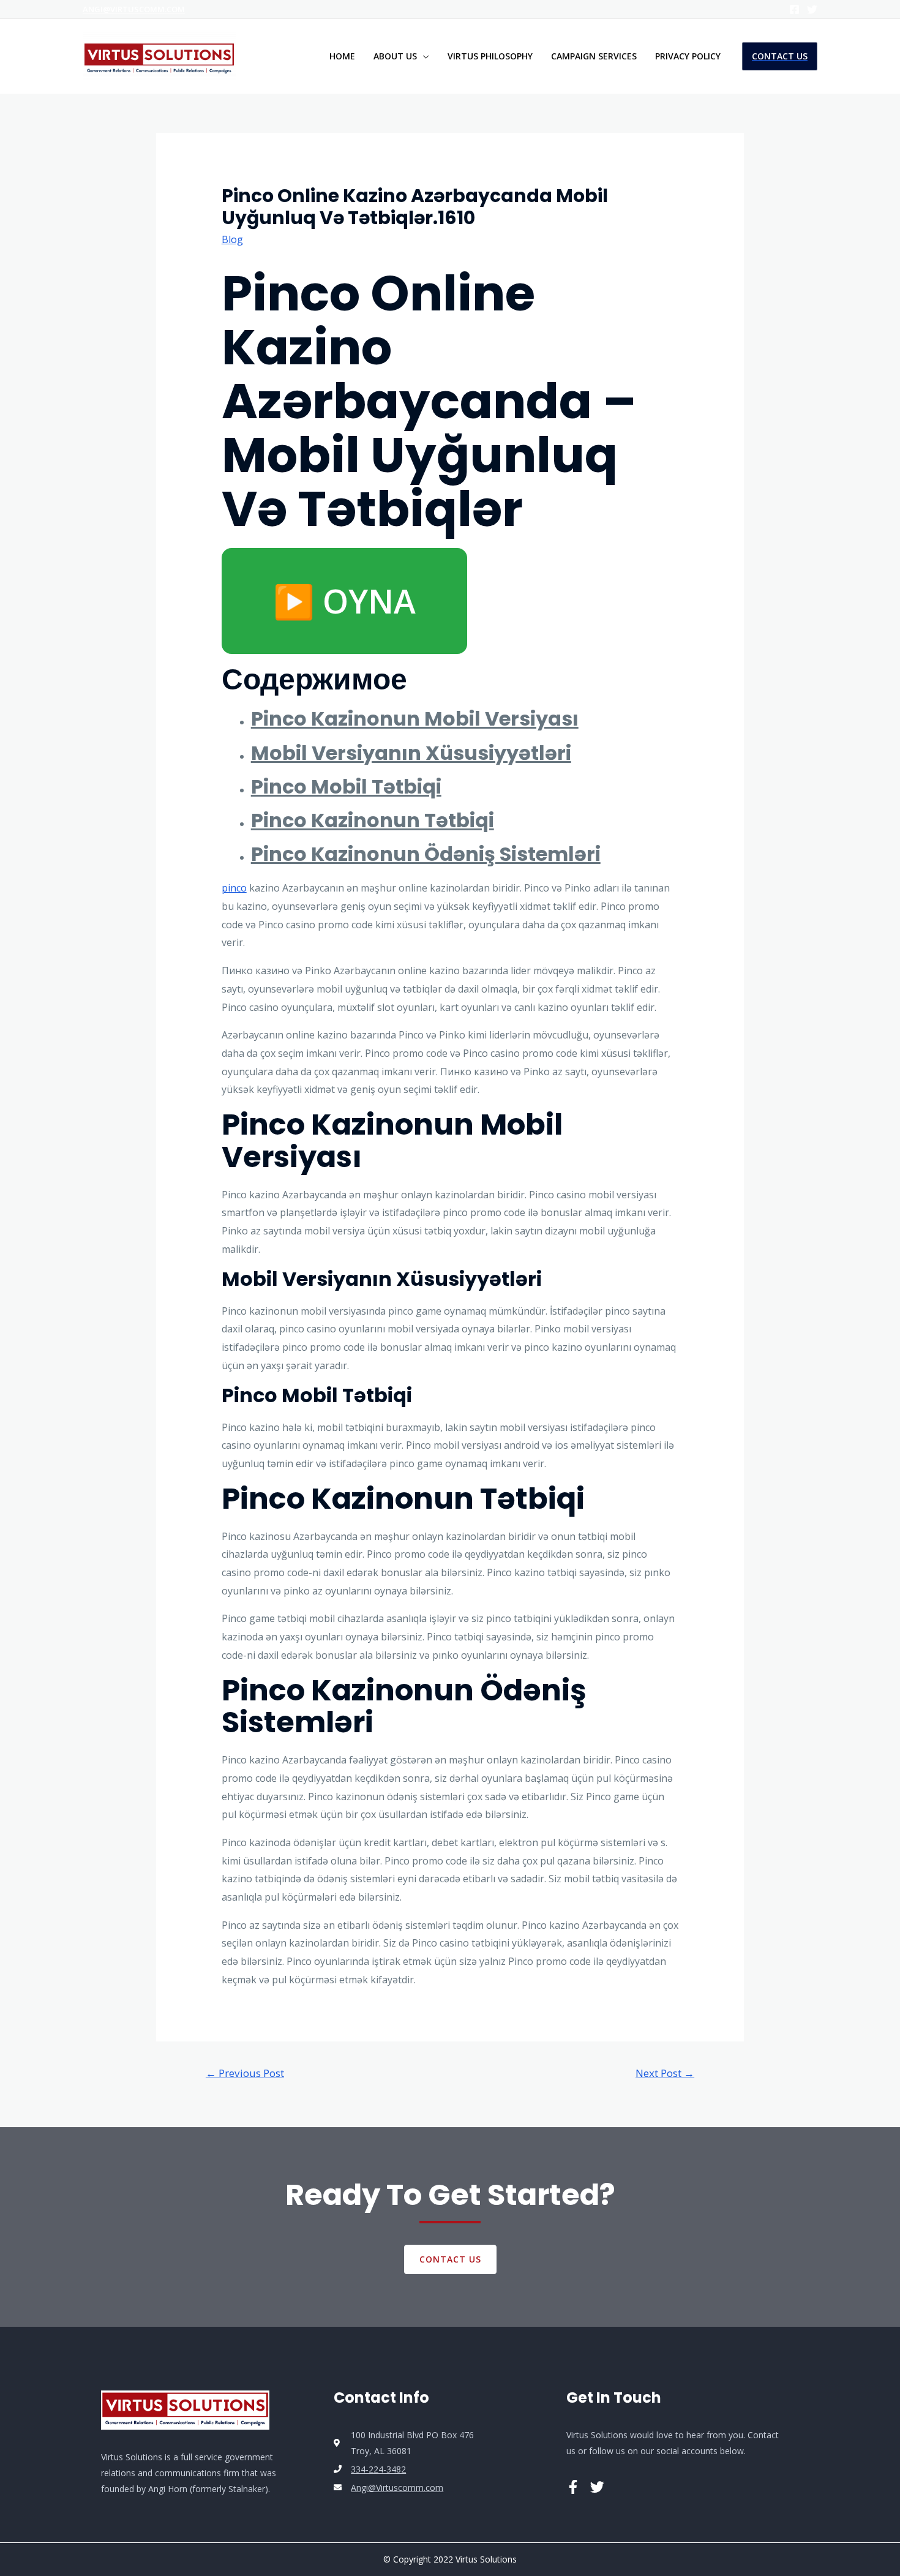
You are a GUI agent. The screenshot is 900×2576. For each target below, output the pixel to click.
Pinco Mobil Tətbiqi (346, 787)
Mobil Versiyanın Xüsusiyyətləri (411, 753)
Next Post (665, 2073)
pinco (234, 888)
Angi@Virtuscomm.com (134, 9)
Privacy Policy (688, 56)
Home (342, 56)
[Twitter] (812, 9)
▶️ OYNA (344, 601)
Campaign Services (594, 56)
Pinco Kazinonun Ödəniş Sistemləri (426, 854)
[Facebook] (794, 9)
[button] (450, 2259)
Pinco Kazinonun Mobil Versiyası (415, 719)
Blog (232, 239)
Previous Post (245, 2073)
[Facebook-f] (573, 2487)
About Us (395, 56)
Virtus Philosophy (490, 56)
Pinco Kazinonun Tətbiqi (373, 820)
